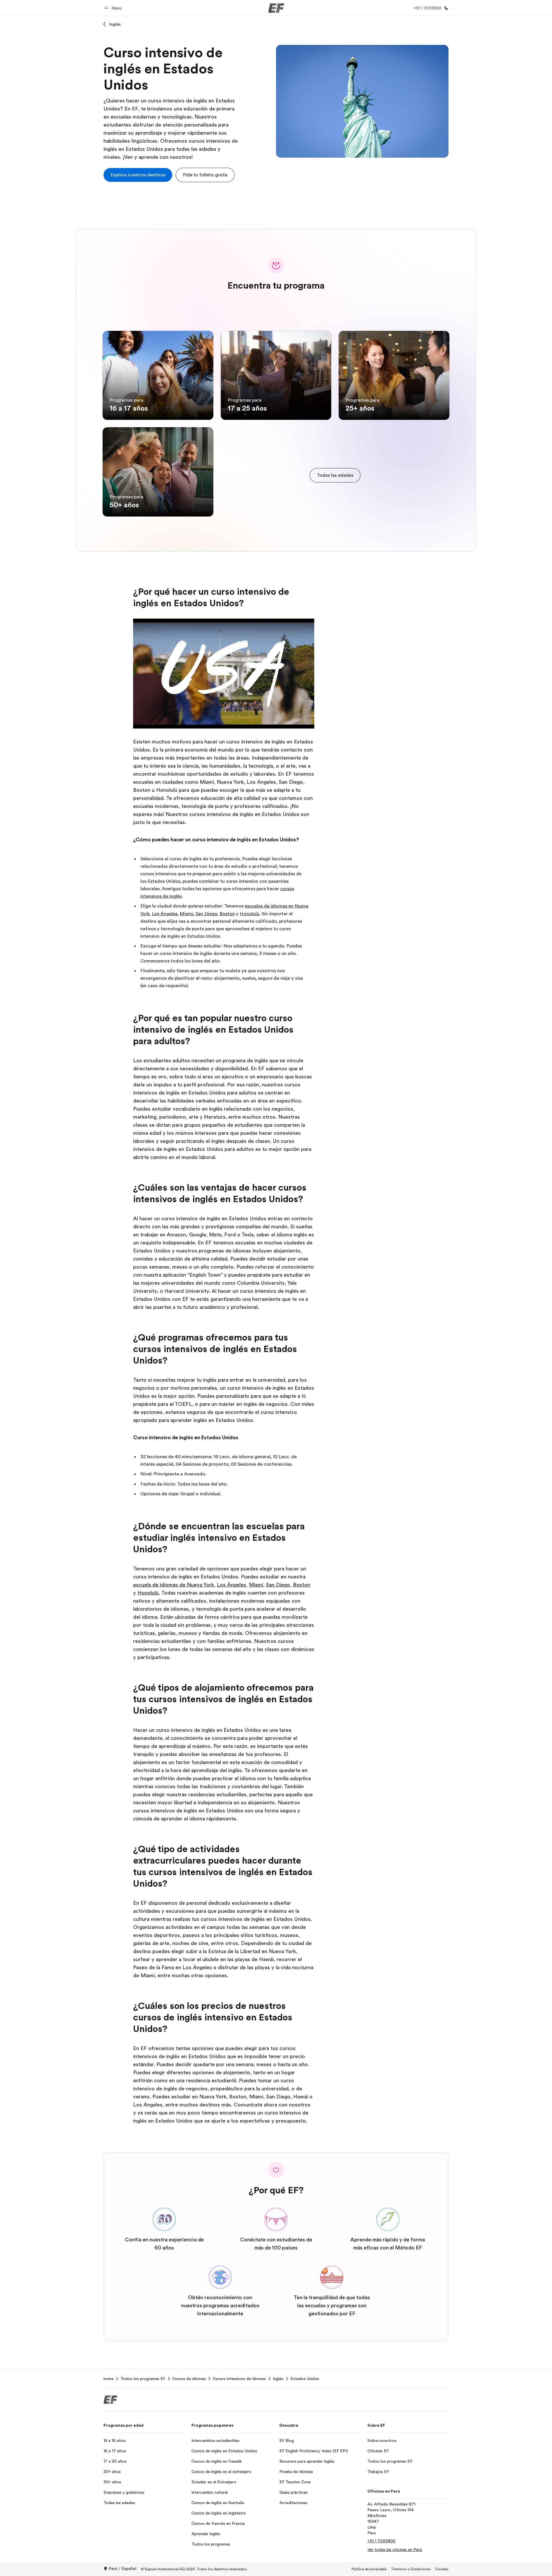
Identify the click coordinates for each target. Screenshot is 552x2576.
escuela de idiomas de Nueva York (174, 1585)
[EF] (276, 8)
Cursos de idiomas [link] (189, 2379)
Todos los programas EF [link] (143, 2379)
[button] (114, 8)
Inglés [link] (278, 2379)
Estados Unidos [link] (305, 2379)
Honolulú (250, 914)
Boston (227, 914)
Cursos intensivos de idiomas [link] (239, 2379)
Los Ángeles (165, 914)
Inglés (115, 24)
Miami (186, 914)
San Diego (206, 914)
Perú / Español (122, 2569)
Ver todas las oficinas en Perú (395, 2550)
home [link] (109, 2379)
